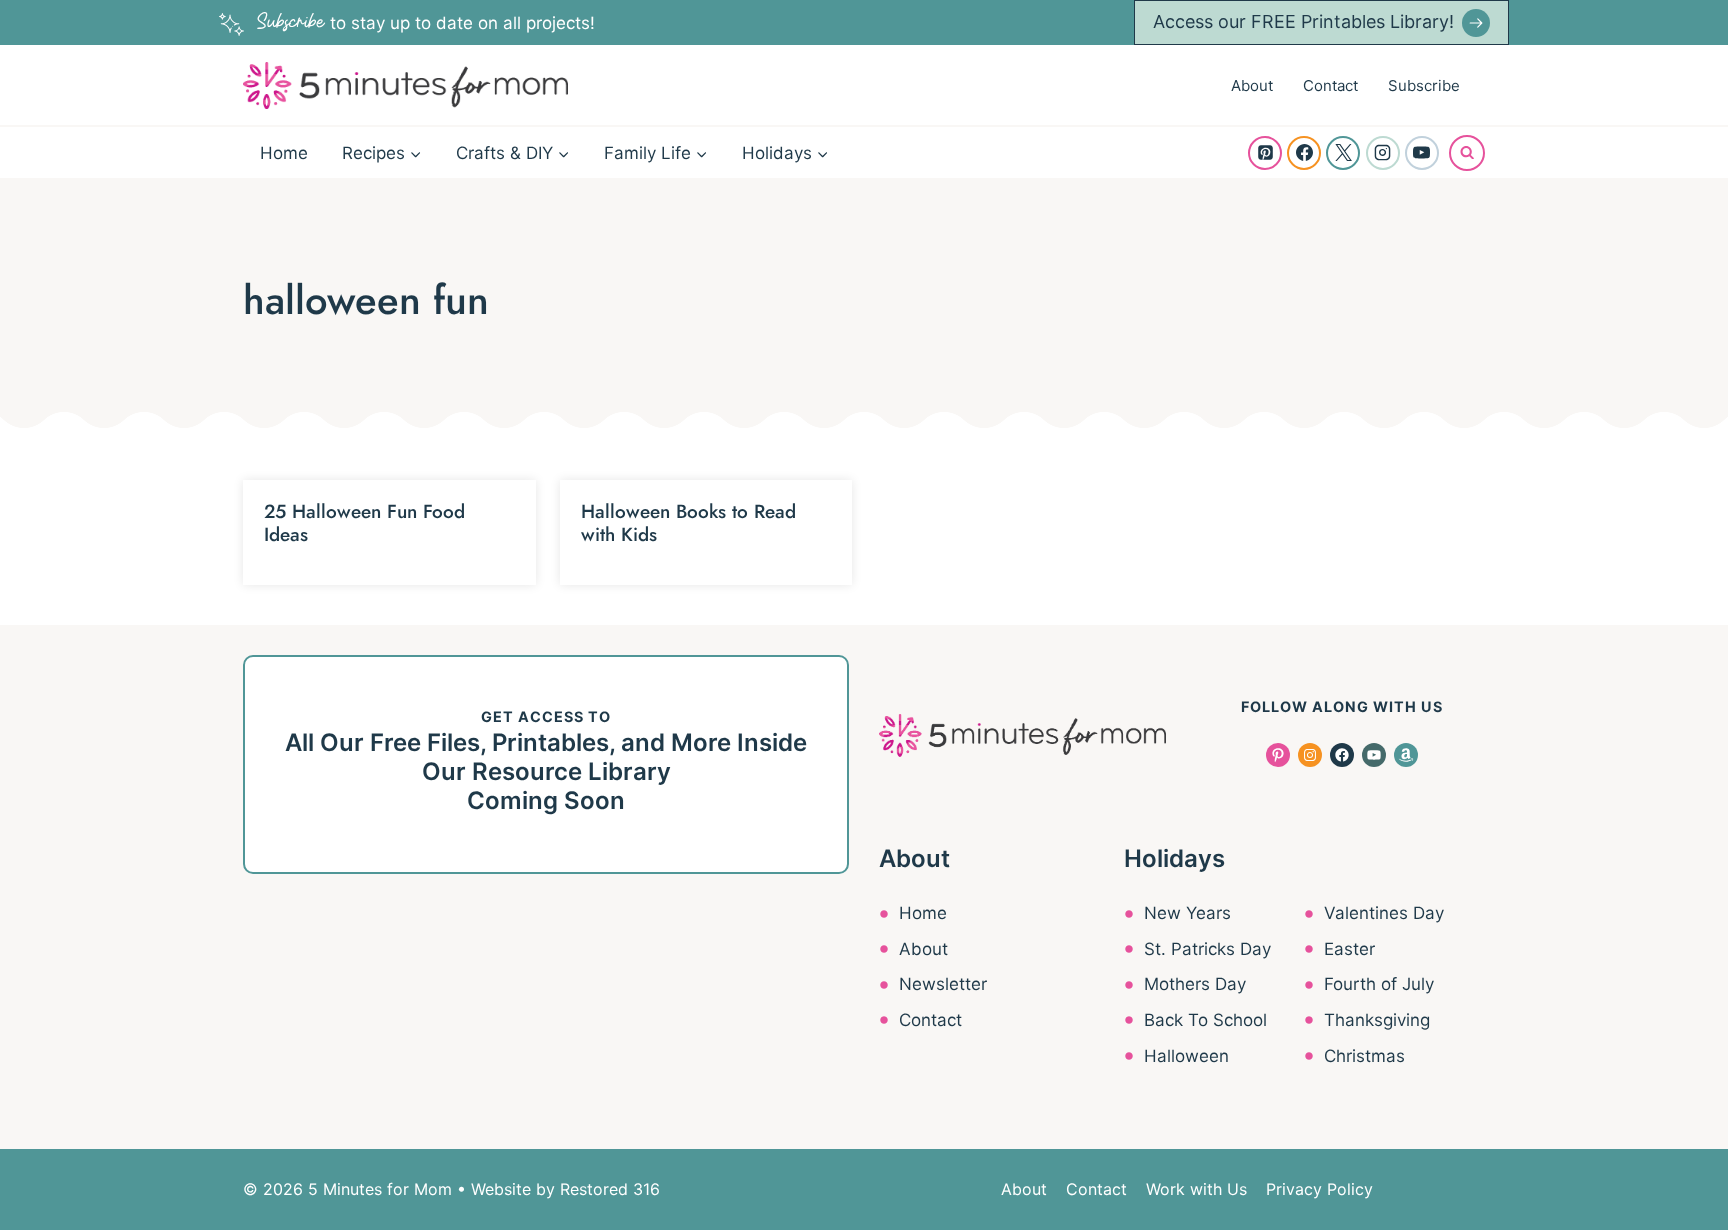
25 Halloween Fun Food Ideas (364, 523)
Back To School (1205, 1020)
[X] (1343, 153)
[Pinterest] (1265, 153)
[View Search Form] (1467, 153)
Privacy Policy (1319, 1189)
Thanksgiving (1377, 1020)
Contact (1330, 85)
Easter (1349, 949)
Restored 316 (610, 1189)
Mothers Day (1195, 984)
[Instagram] (1383, 153)
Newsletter (943, 984)
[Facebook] (1304, 153)
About (1252, 85)
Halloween (1186, 1056)
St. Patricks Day (1207, 949)
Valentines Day (1384, 913)
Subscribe (1424, 85)
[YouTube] (1422, 153)
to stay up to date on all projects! (426, 23)
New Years (1187, 913)
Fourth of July (1379, 984)
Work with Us (1196, 1189)
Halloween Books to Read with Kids (688, 523)
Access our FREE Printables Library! (1303, 21)
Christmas (1364, 1056)
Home (284, 153)
